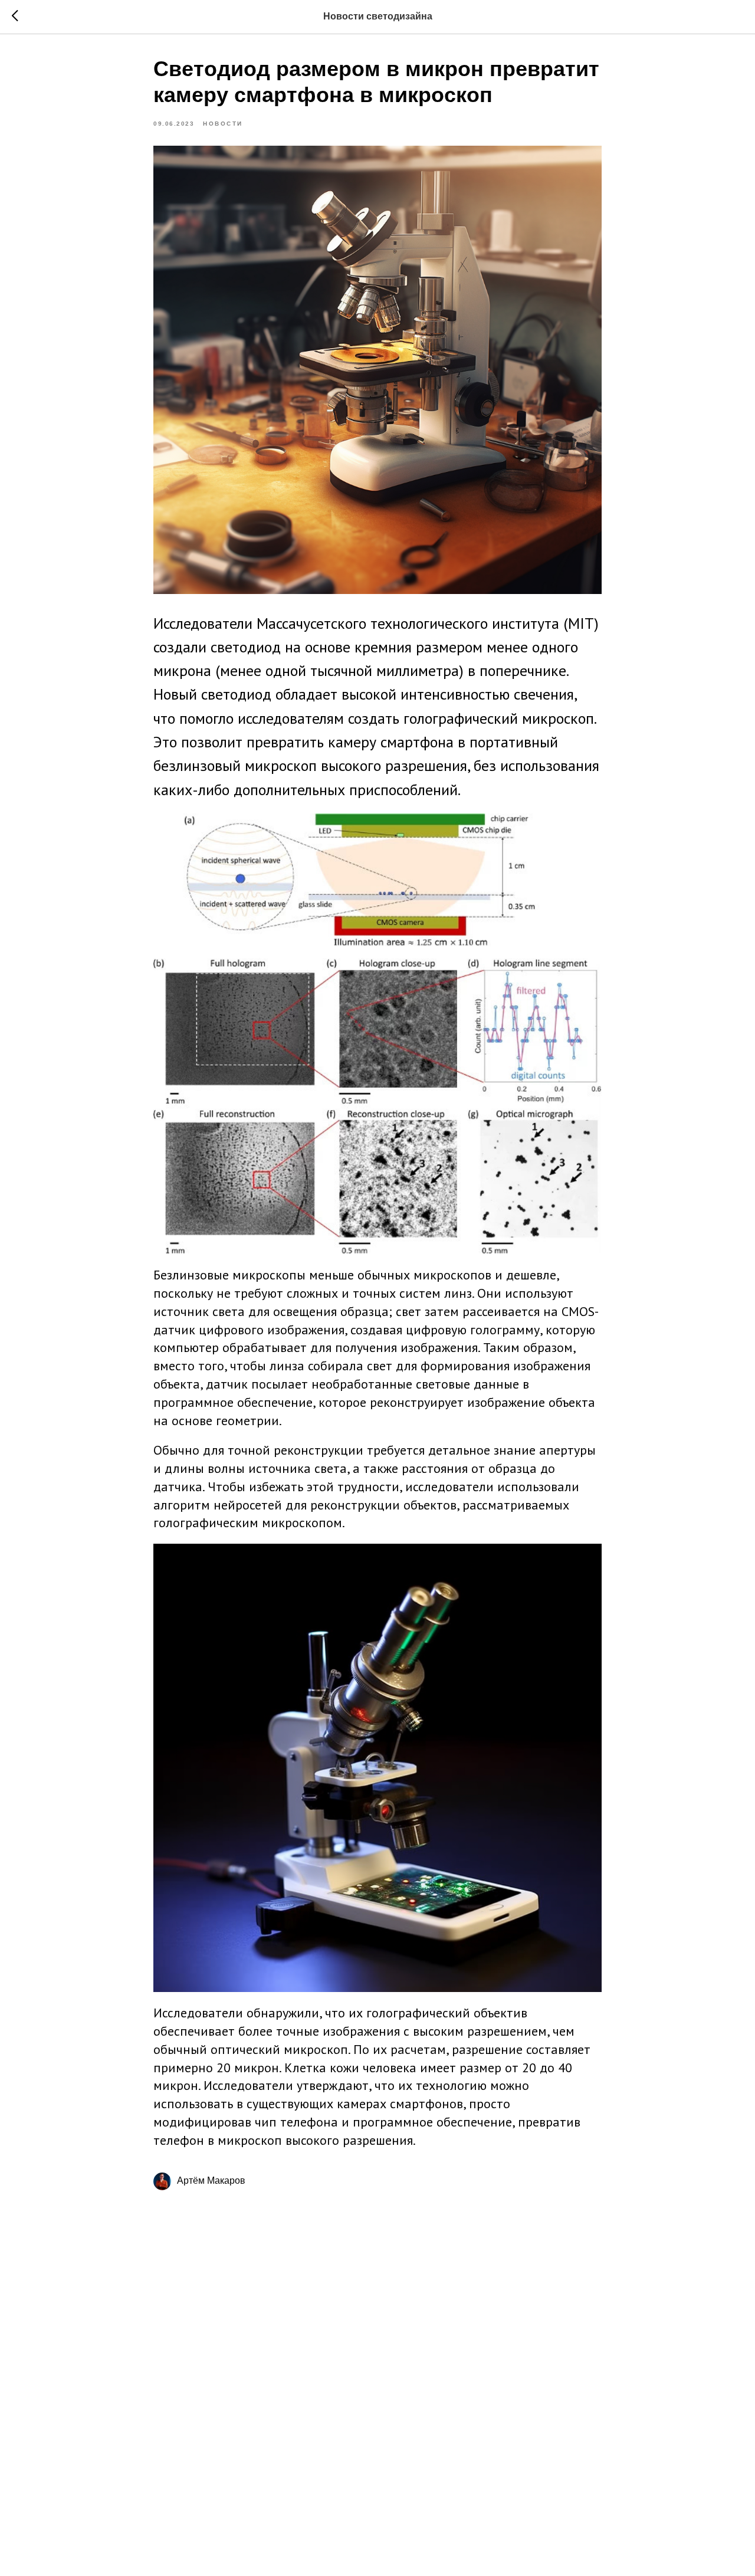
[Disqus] (377, 2370)
